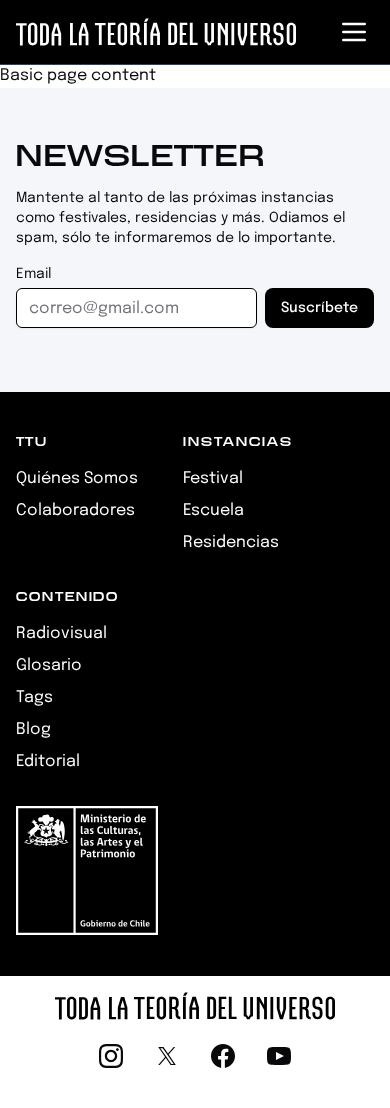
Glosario (49, 665)
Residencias (231, 542)
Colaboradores (75, 510)
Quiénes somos (77, 478)
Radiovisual (61, 633)
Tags (34, 697)
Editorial (48, 761)
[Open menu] (354, 32)
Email (33, 274)
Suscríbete (319, 308)
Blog (33, 729)
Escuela (213, 510)
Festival (213, 478)
